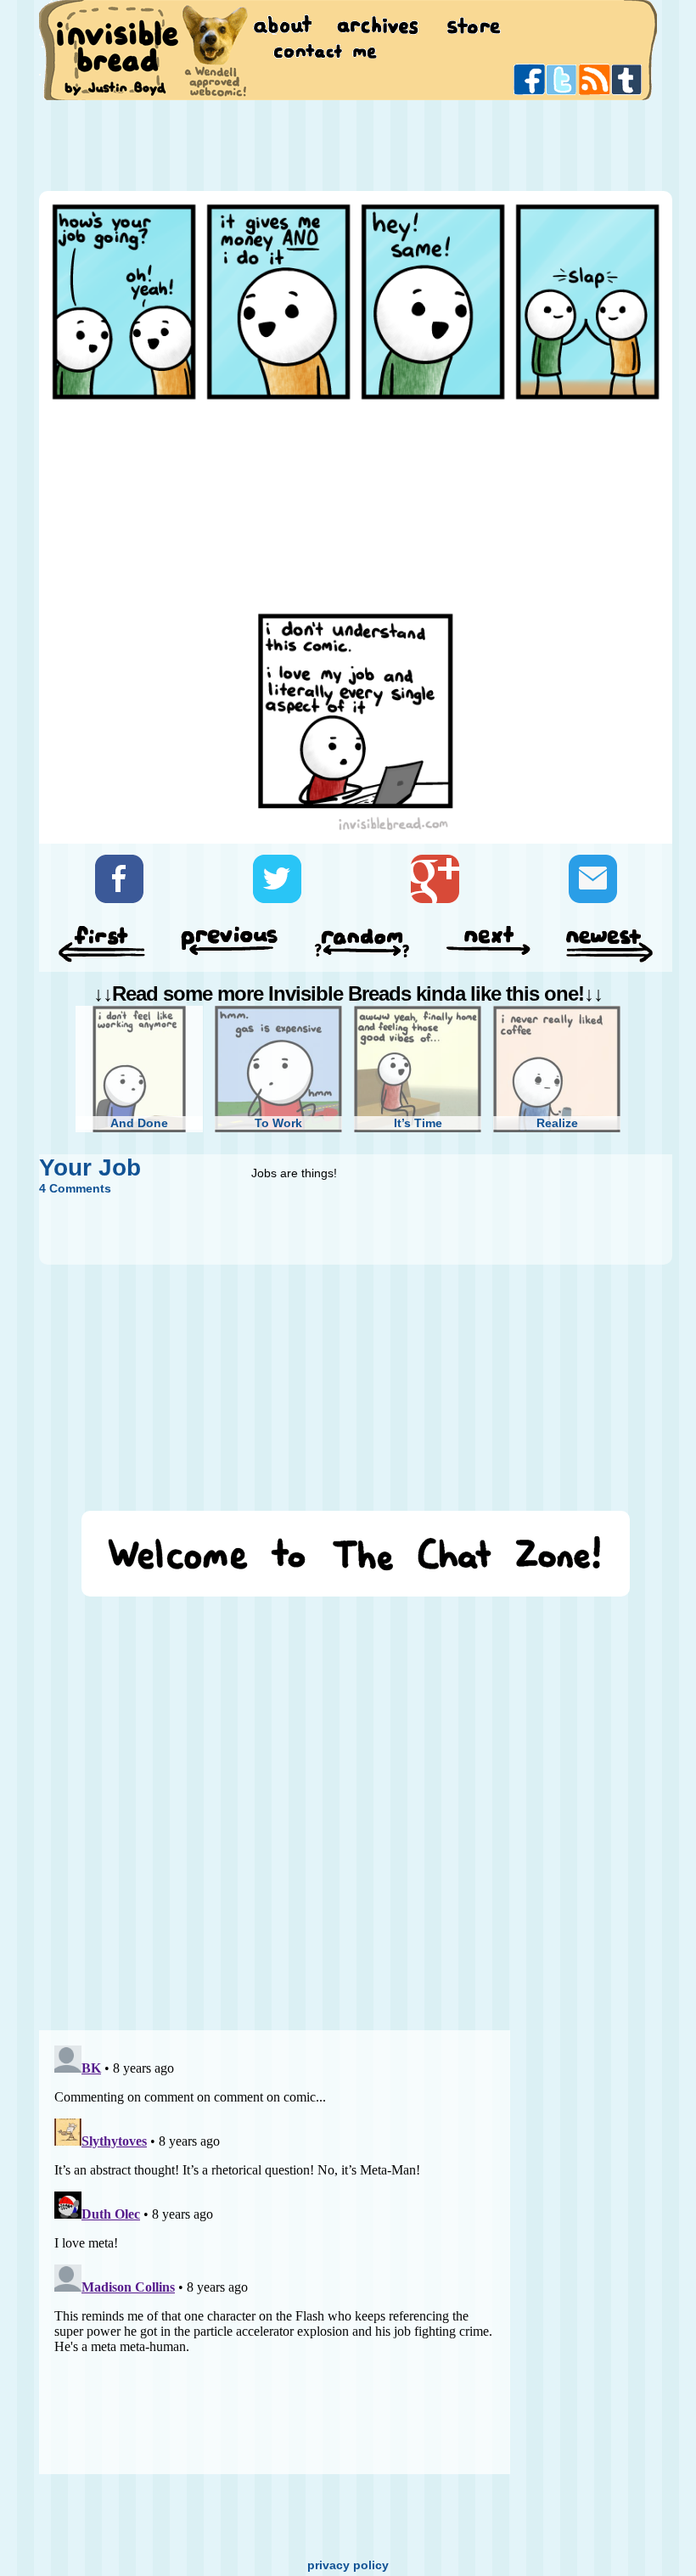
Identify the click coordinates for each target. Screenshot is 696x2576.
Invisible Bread (117, 49)
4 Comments (75, 1188)
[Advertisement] (348, 144)
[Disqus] (275, 1805)
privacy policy (348, 2565)
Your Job (90, 1167)
